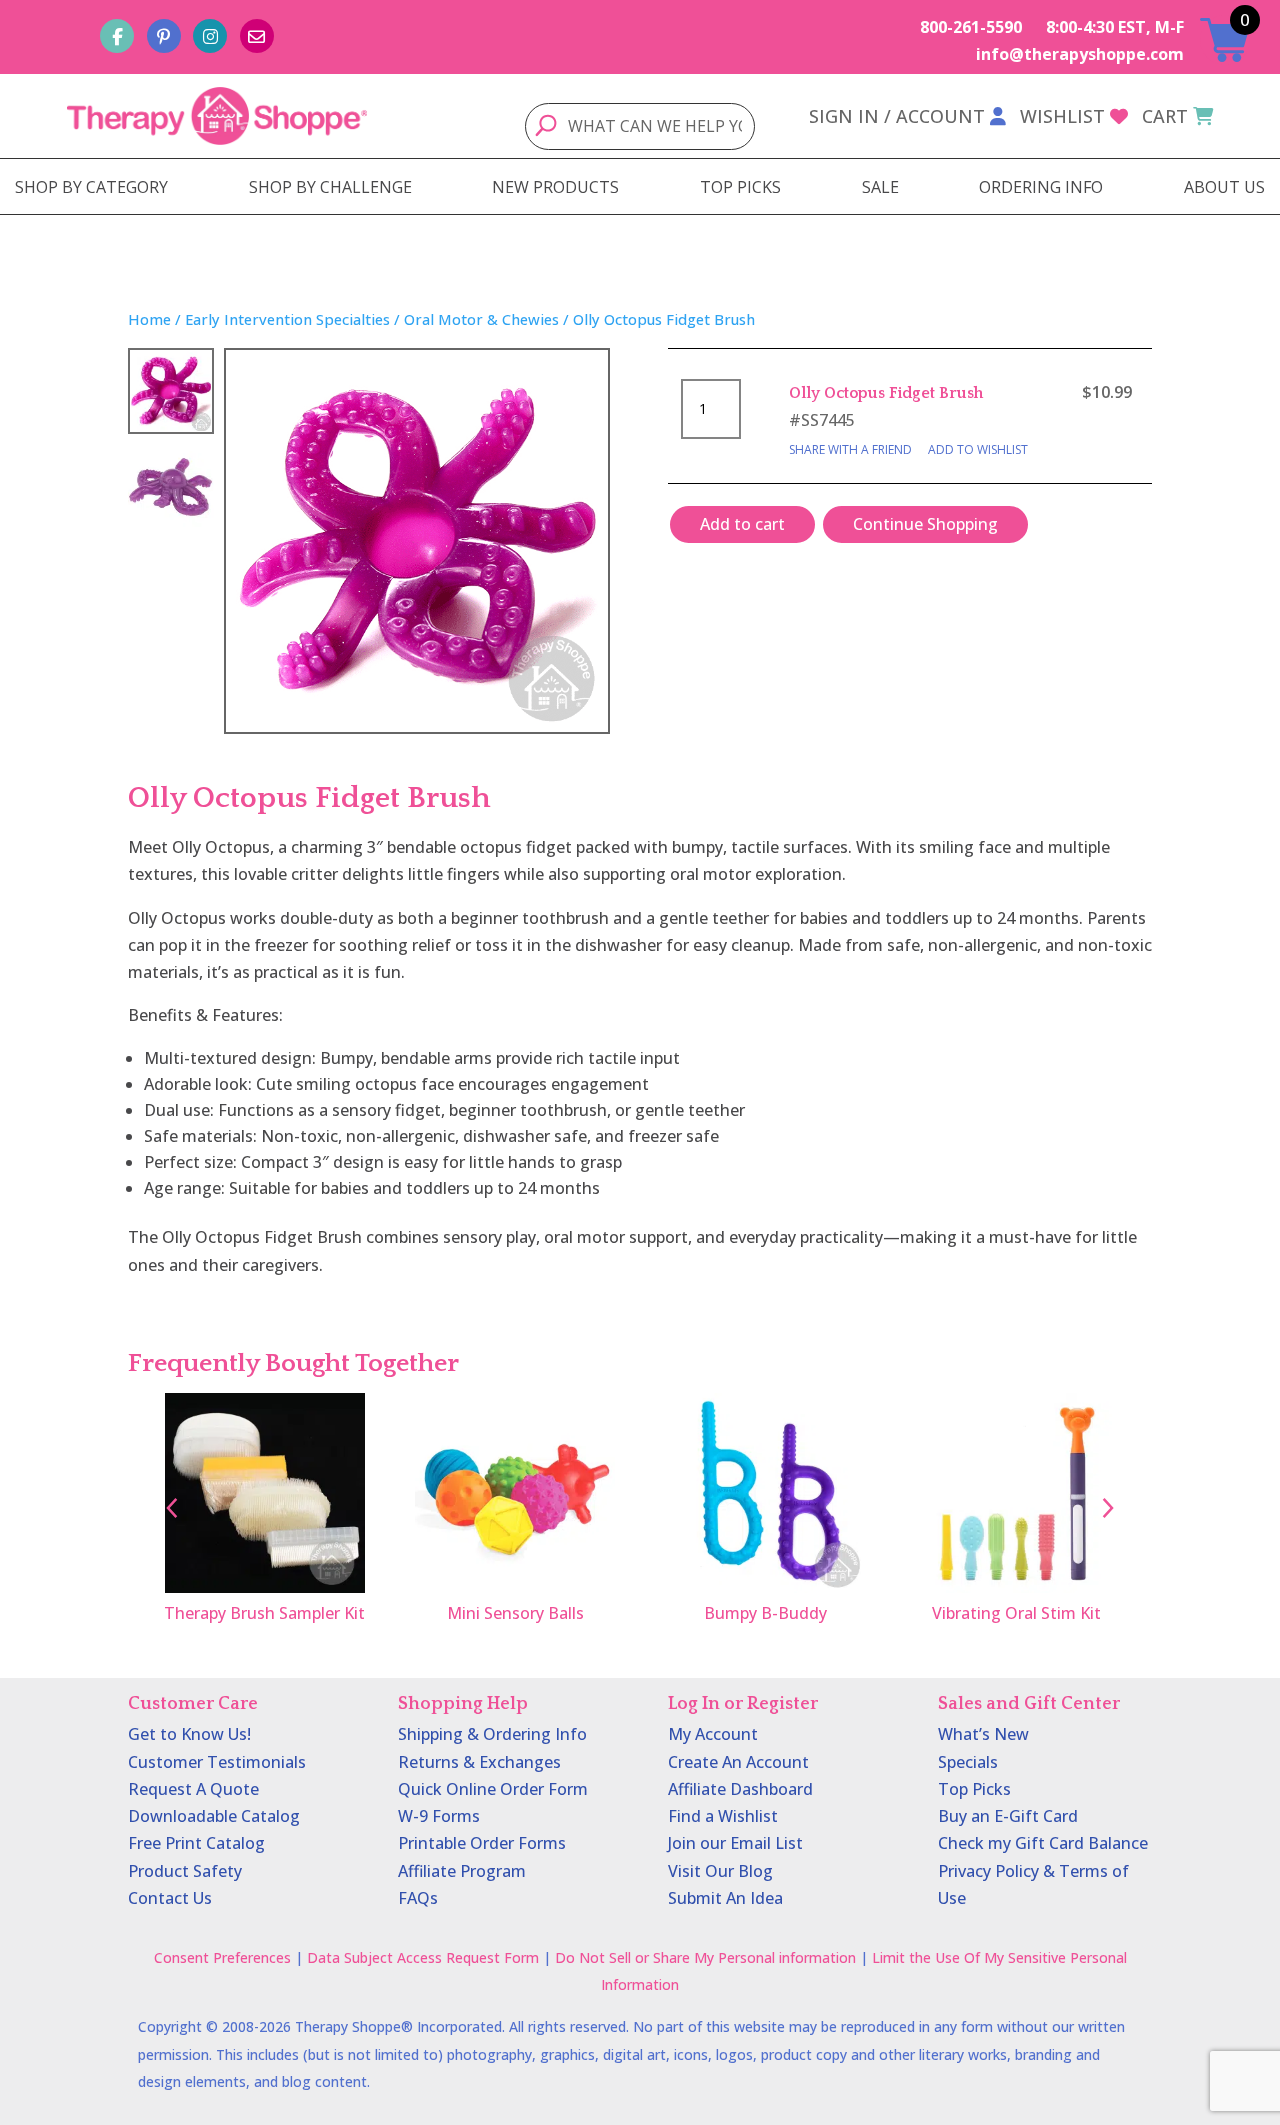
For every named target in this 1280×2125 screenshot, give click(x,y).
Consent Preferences (222, 1957)
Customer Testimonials (217, 1762)
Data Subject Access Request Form (423, 1957)
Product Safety (185, 1871)
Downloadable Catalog (214, 1816)
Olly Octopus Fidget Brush (886, 393)
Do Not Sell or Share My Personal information (705, 1957)
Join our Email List (735, 1843)
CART (1165, 116)
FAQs (418, 1898)
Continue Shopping (925, 524)
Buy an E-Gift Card (1008, 1816)
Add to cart (742, 524)
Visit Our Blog (720, 1871)
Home (149, 319)
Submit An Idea (725, 1898)
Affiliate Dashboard (740, 1789)
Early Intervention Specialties (287, 319)
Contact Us (170, 1898)
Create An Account (738, 1762)
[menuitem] (91, 187)
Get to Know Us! (189, 1734)
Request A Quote (193, 1789)
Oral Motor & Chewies (481, 319)
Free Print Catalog (196, 1843)
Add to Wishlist (978, 449)
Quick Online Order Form (493, 1789)
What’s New (983, 1734)
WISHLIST (1062, 116)
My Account (713, 1734)
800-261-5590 (971, 27)
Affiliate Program (462, 1871)
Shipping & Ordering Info (492, 1734)
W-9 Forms (439, 1816)
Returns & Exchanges (479, 1762)
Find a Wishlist (723, 1816)
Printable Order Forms (482, 1843)
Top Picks (974, 1789)
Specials (968, 1762)
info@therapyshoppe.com (1080, 54)
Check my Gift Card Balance (1043, 1843)
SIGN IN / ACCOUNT (897, 116)
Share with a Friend (850, 449)
